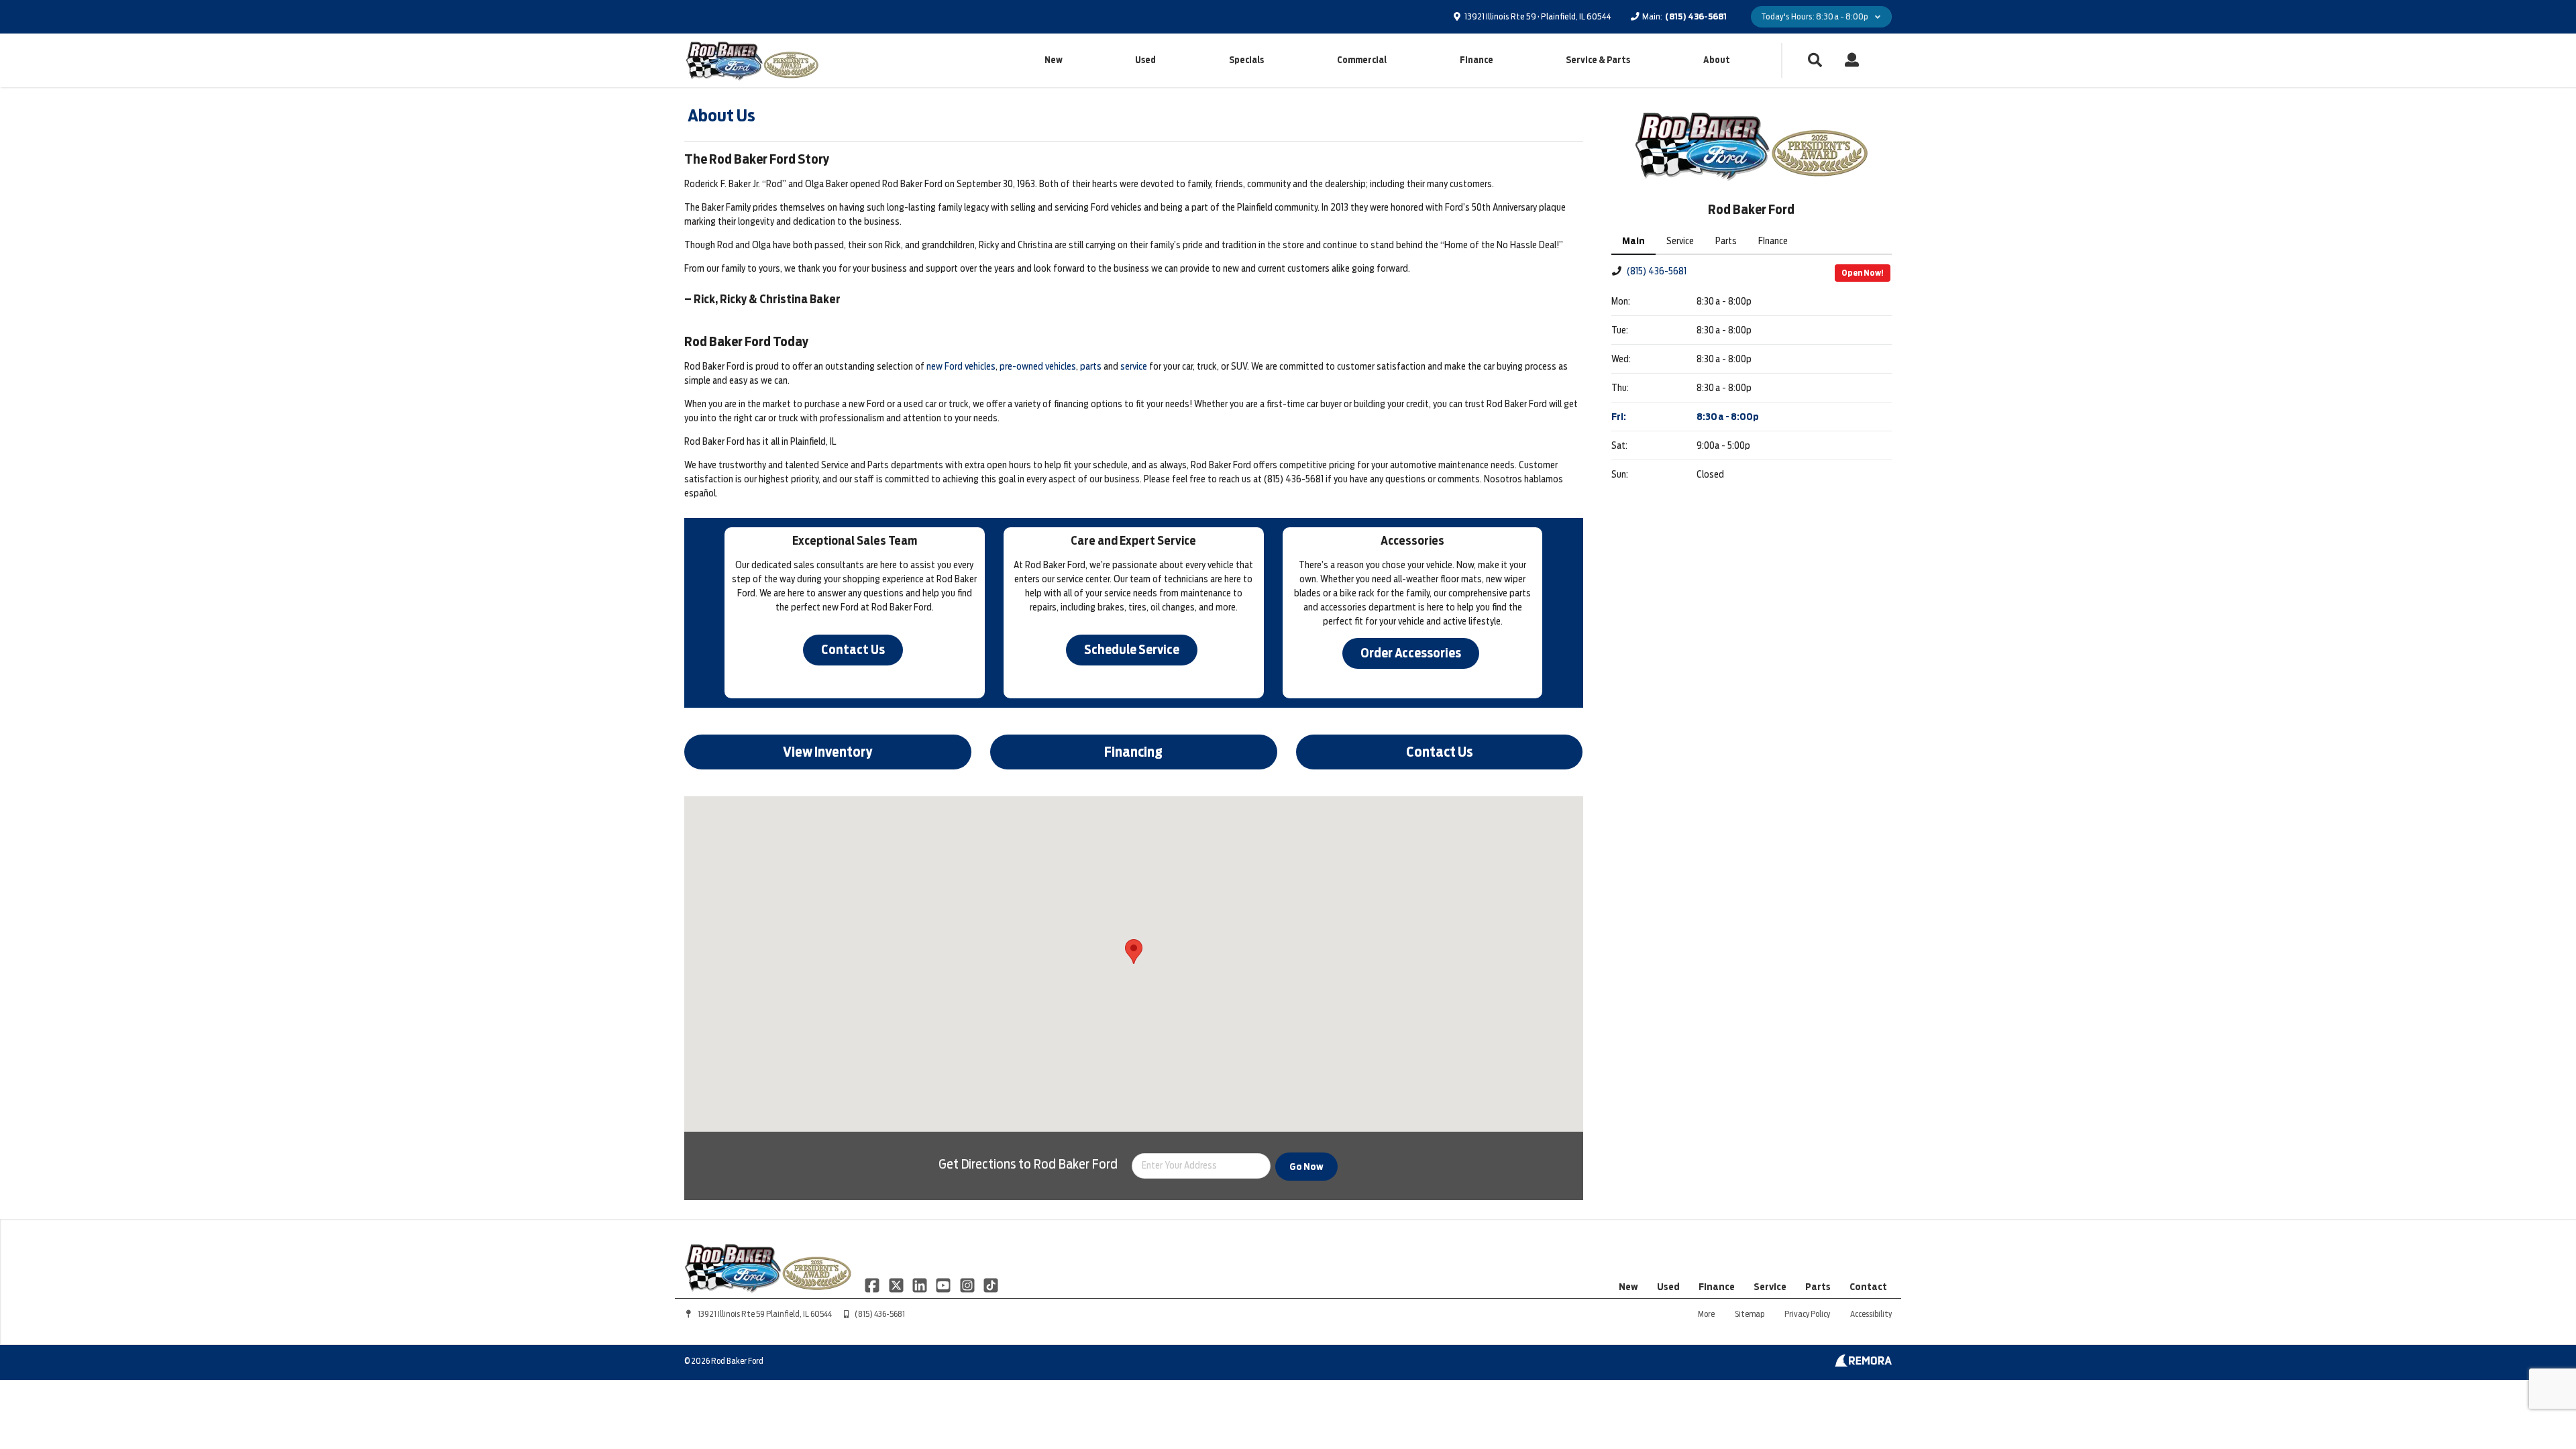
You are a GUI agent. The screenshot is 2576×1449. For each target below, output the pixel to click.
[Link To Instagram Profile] (968, 1285)
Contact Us (853, 650)
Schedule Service (1132, 650)
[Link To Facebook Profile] (873, 1285)
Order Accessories (1411, 653)
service (1134, 366)
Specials (1246, 60)
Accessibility (1871, 1314)
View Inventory (828, 752)
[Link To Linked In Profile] (921, 1285)
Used (1145, 60)
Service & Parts (1598, 60)
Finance (1477, 60)
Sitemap (1750, 1314)
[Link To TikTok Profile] (991, 1285)
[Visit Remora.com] (1863, 1364)
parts (1091, 366)
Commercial (1362, 60)
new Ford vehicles (961, 366)
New (1054, 60)
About (1717, 60)
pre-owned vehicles (1038, 366)
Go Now (1306, 1167)
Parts (1818, 1287)
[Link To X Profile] (897, 1285)
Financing (1133, 752)
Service (1770, 1287)
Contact (1868, 1287)
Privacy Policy (1807, 1314)
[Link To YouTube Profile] (944, 1285)
